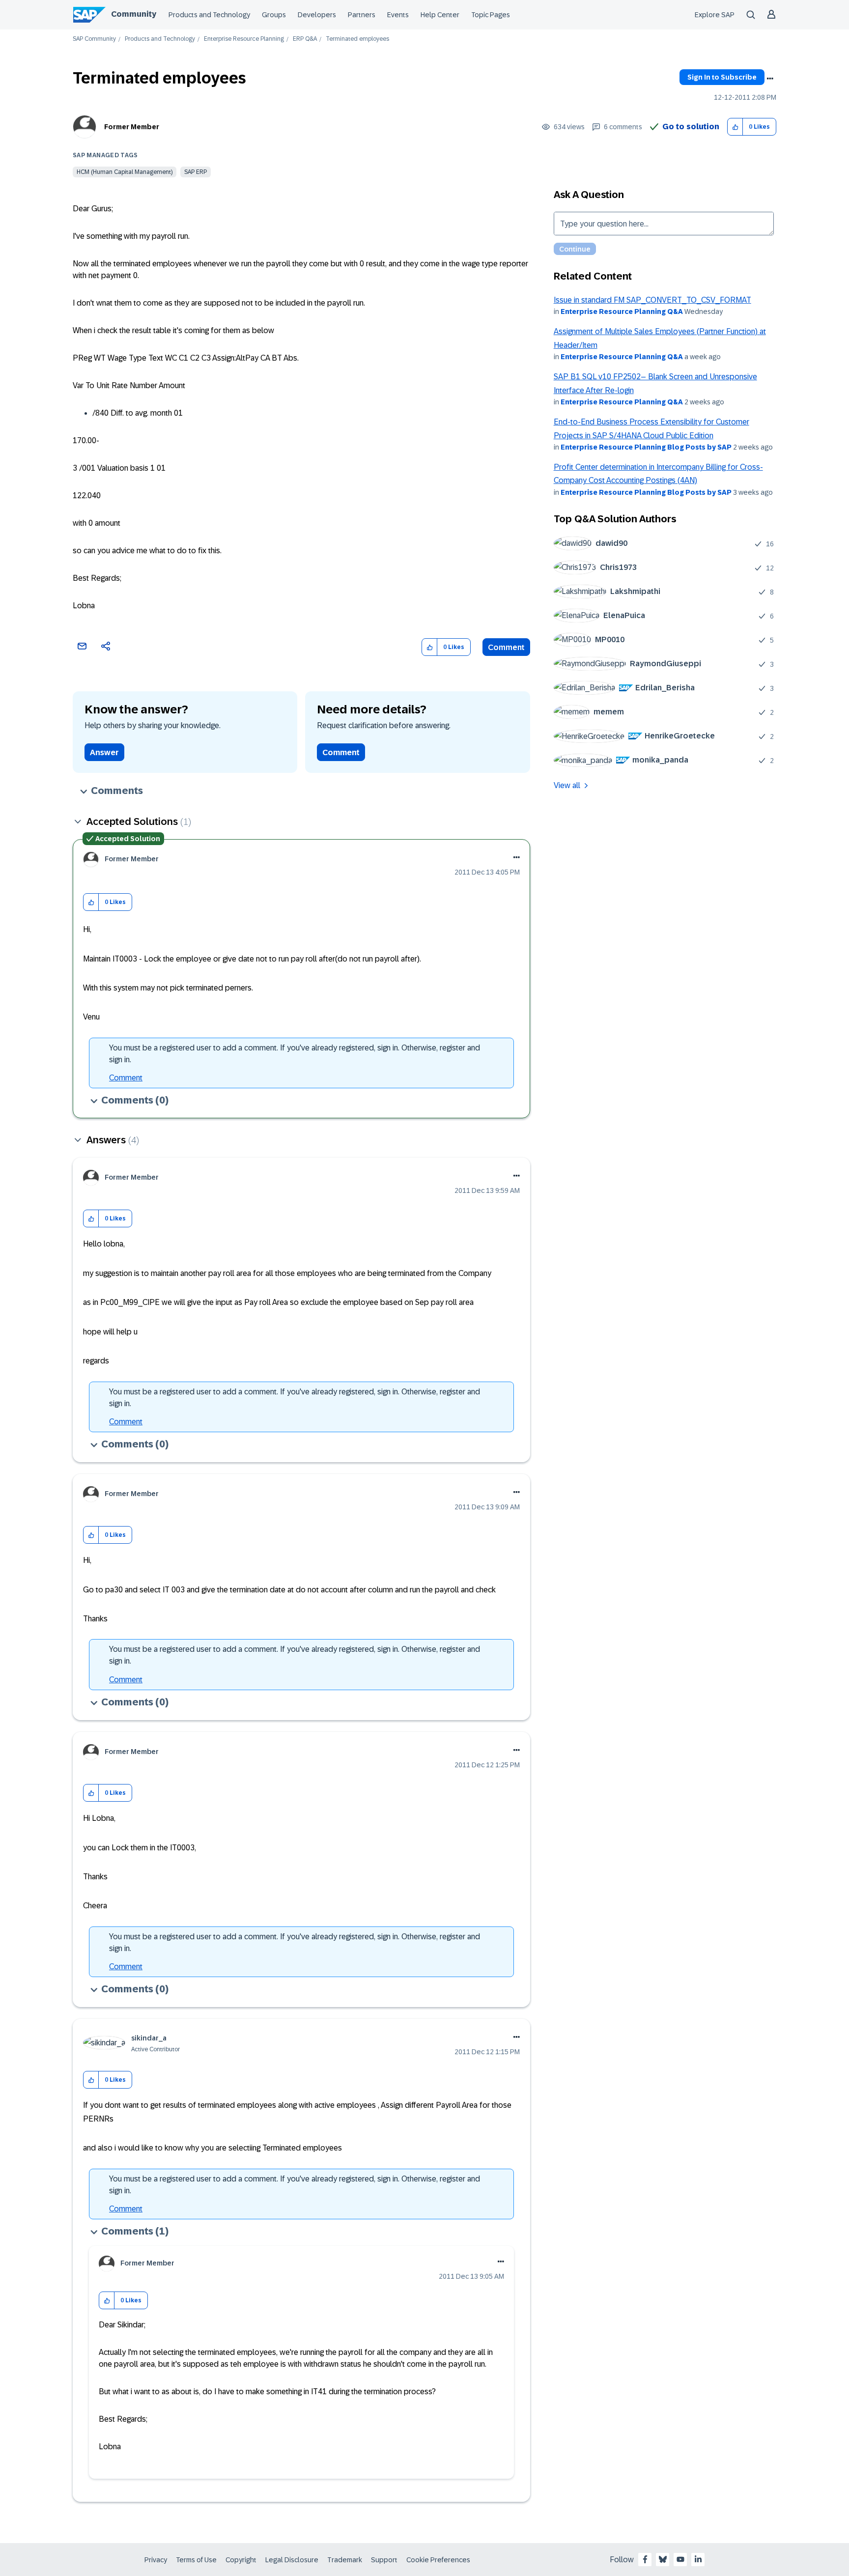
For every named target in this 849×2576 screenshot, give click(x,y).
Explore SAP (715, 15)
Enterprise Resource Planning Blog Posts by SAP (646, 447)
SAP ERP (196, 172)
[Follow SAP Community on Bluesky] (663, 2559)
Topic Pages (491, 15)
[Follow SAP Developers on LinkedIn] (698, 2559)
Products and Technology (209, 15)
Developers (317, 15)
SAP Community (94, 39)
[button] (735, 127)
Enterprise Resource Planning (244, 39)
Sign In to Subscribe (722, 77)
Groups (274, 15)
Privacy (156, 2560)
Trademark (345, 2560)
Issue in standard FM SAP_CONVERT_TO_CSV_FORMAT (652, 300)
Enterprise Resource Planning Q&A (622, 311)
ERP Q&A (305, 39)
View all (567, 785)
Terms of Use (196, 2560)
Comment (506, 647)
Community (134, 14)
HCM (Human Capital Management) (125, 172)
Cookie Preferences (438, 2560)
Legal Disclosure (292, 2560)
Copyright (241, 2560)
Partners (362, 15)
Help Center (440, 15)
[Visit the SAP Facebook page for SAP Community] (645, 2559)
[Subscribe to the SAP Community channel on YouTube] (680, 2559)
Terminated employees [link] (357, 39)
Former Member (132, 127)
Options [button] (770, 79)
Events (398, 15)
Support (384, 2560)
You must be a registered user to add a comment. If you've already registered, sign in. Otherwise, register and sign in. (295, 1054)
